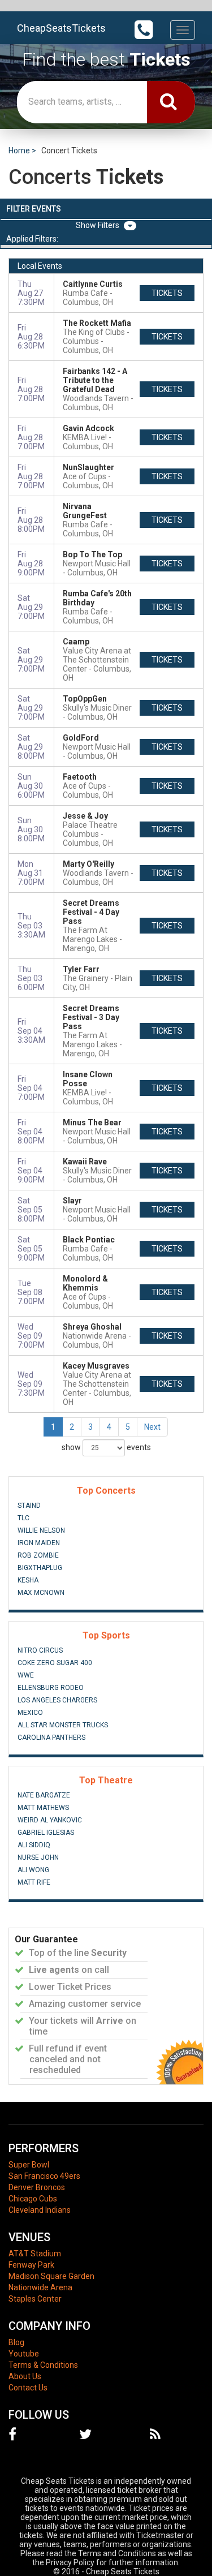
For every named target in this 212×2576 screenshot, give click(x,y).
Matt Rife (34, 1882)
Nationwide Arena (40, 2287)
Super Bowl (29, 2165)
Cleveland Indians (40, 2210)
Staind (29, 1506)
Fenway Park (31, 2265)
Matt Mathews (43, 1808)
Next (152, 1427)
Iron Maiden (39, 1543)
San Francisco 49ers (44, 2176)
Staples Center (35, 2299)
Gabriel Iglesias (46, 1833)
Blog (16, 2342)
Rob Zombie (38, 1555)
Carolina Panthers (51, 1738)
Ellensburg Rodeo (51, 1688)
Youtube (24, 2354)
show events (106, 1447)
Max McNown (41, 1593)
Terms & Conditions (43, 2365)
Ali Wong (33, 1870)
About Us (25, 2376)
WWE (26, 1675)
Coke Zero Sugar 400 (55, 1663)
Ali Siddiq (34, 1845)
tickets (167, 293)
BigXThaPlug (40, 1568)
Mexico (30, 1713)
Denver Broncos (37, 2187)
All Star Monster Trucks (63, 1725)
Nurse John (38, 1857)
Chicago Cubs (33, 2199)
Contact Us (28, 2388)
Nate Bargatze (44, 1795)
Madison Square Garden (51, 2276)
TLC (23, 1518)
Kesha (28, 1580)
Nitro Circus (40, 1650)
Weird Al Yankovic (50, 1820)
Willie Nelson (41, 1530)
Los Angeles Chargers (57, 1700)
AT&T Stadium (35, 2254)
